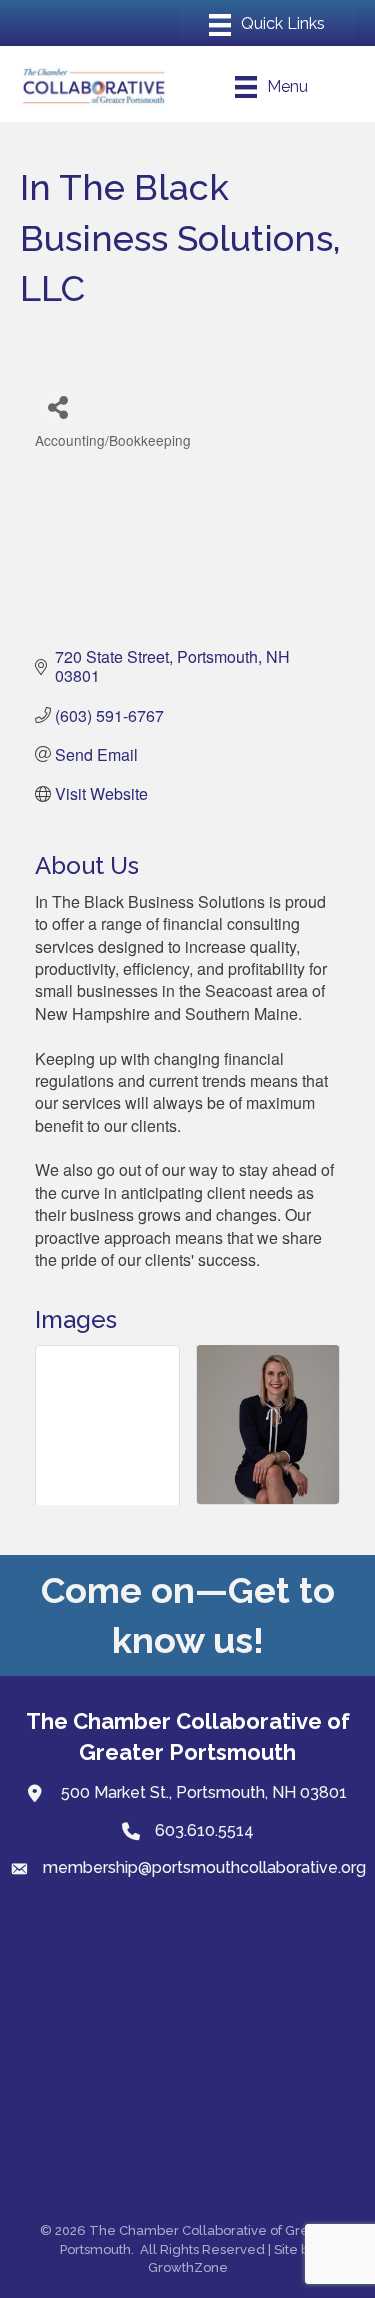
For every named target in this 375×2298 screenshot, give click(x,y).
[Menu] (267, 25)
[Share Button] (57, 406)
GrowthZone (188, 2267)
